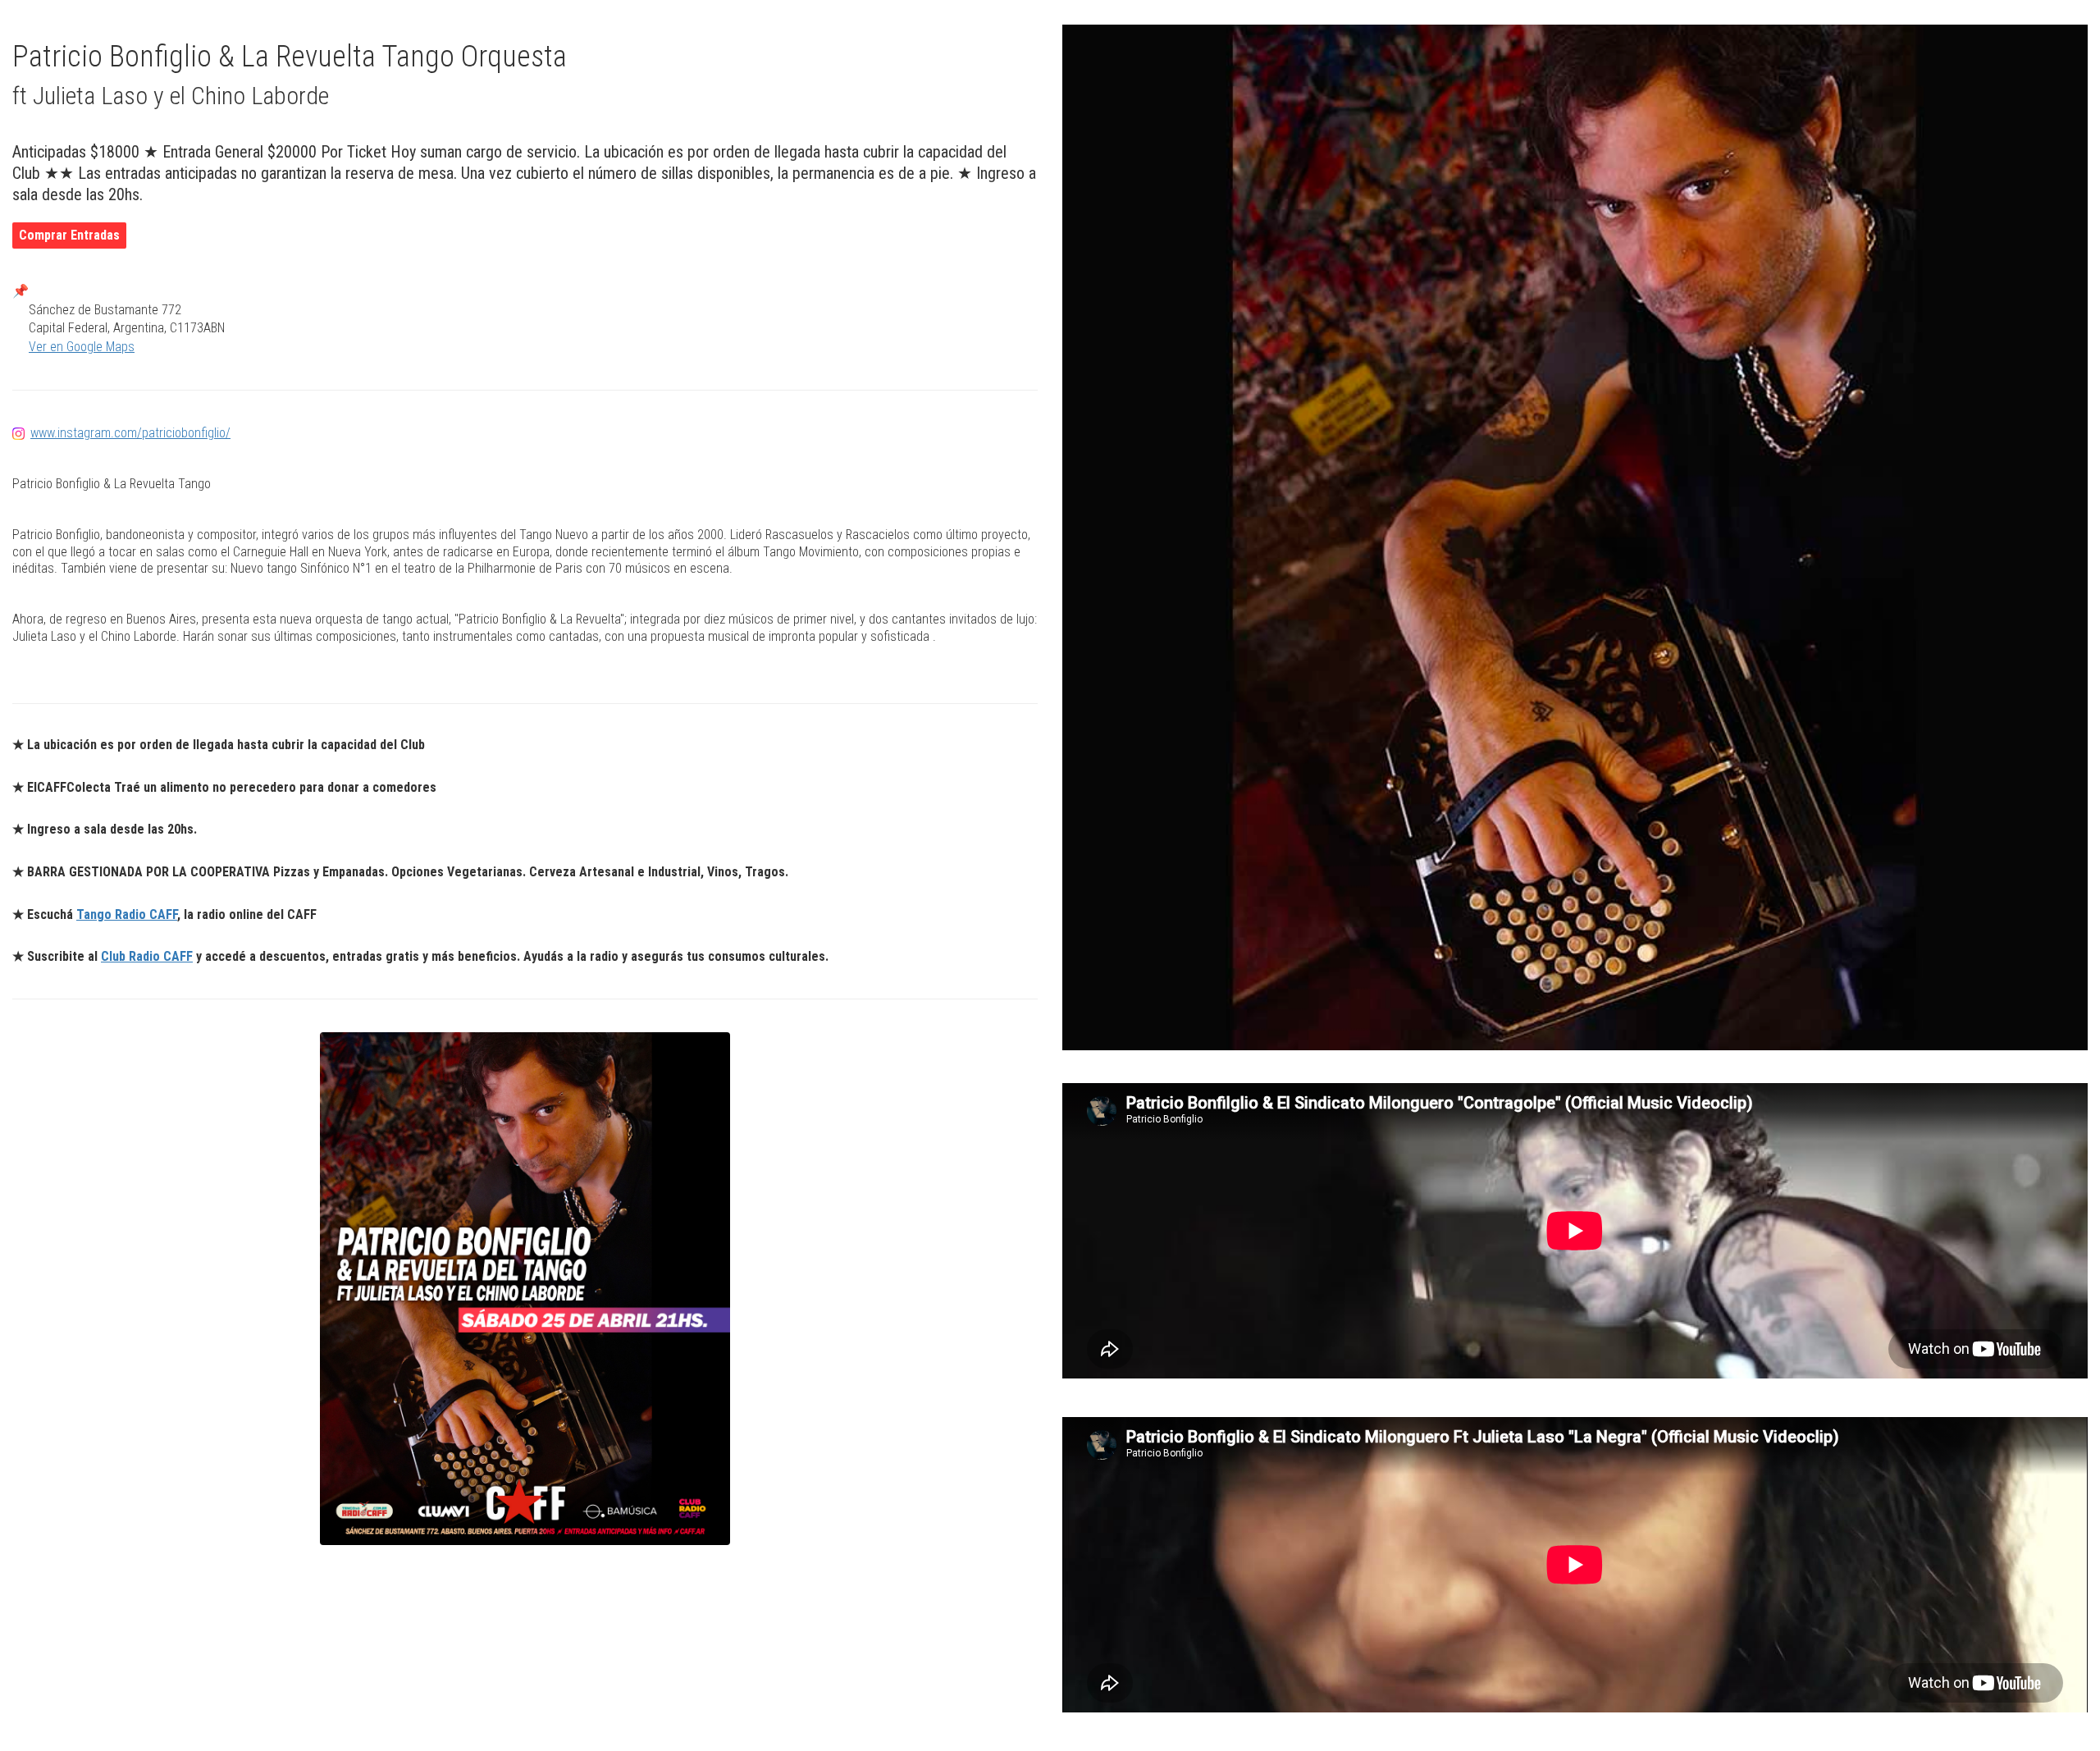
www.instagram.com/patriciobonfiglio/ (130, 433)
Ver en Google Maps (82, 347)
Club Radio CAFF (147, 956)
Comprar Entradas (69, 235)
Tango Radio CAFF (127, 914)
